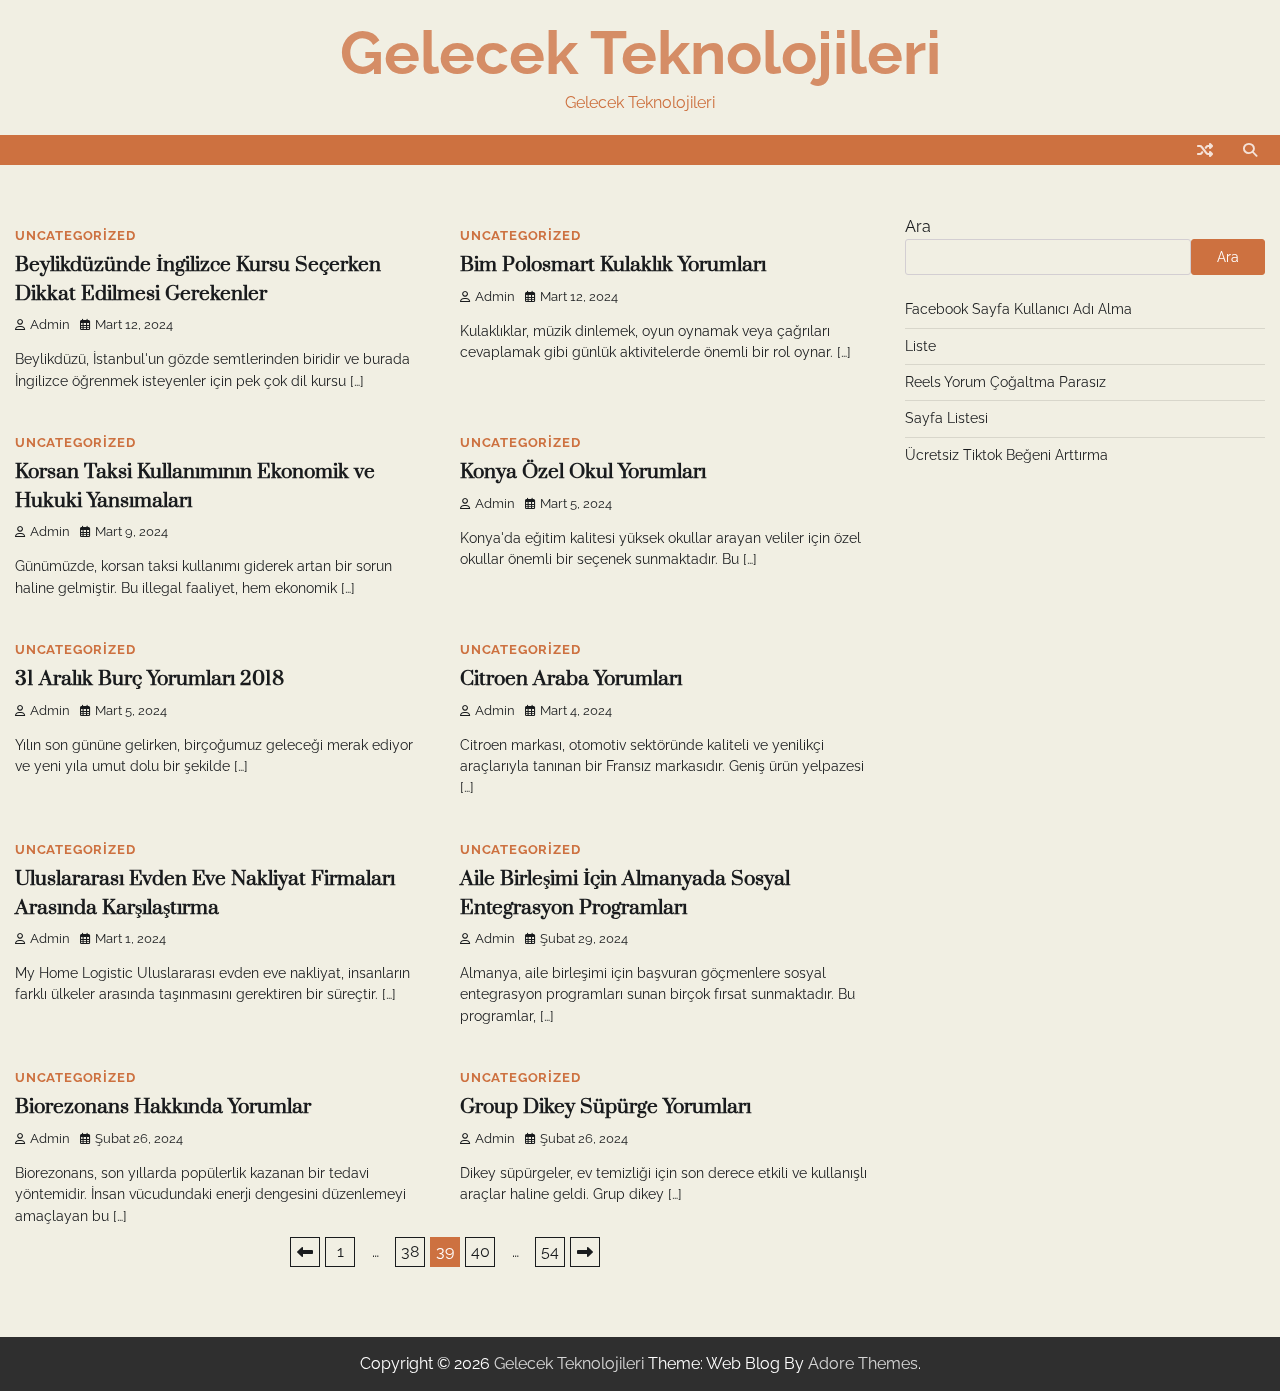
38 (410, 1251)
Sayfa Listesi (946, 418)
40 (480, 1251)
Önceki (305, 1252)
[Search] (1250, 150)
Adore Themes (863, 1363)
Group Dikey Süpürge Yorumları (605, 1107)
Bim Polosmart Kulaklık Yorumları (613, 265)
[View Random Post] (1205, 150)
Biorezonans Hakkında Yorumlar (163, 1107)
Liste (920, 346)
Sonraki (585, 1252)
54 (550, 1251)
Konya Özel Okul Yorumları (583, 472)
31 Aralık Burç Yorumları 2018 (149, 679)
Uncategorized (75, 235)
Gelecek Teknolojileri (640, 53)
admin (50, 324)
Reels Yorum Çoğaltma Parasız (1005, 382)
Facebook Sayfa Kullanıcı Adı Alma (1018, 309)
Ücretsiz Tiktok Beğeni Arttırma (1006, 455)
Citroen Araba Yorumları (571, 679)
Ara (918, 226)
